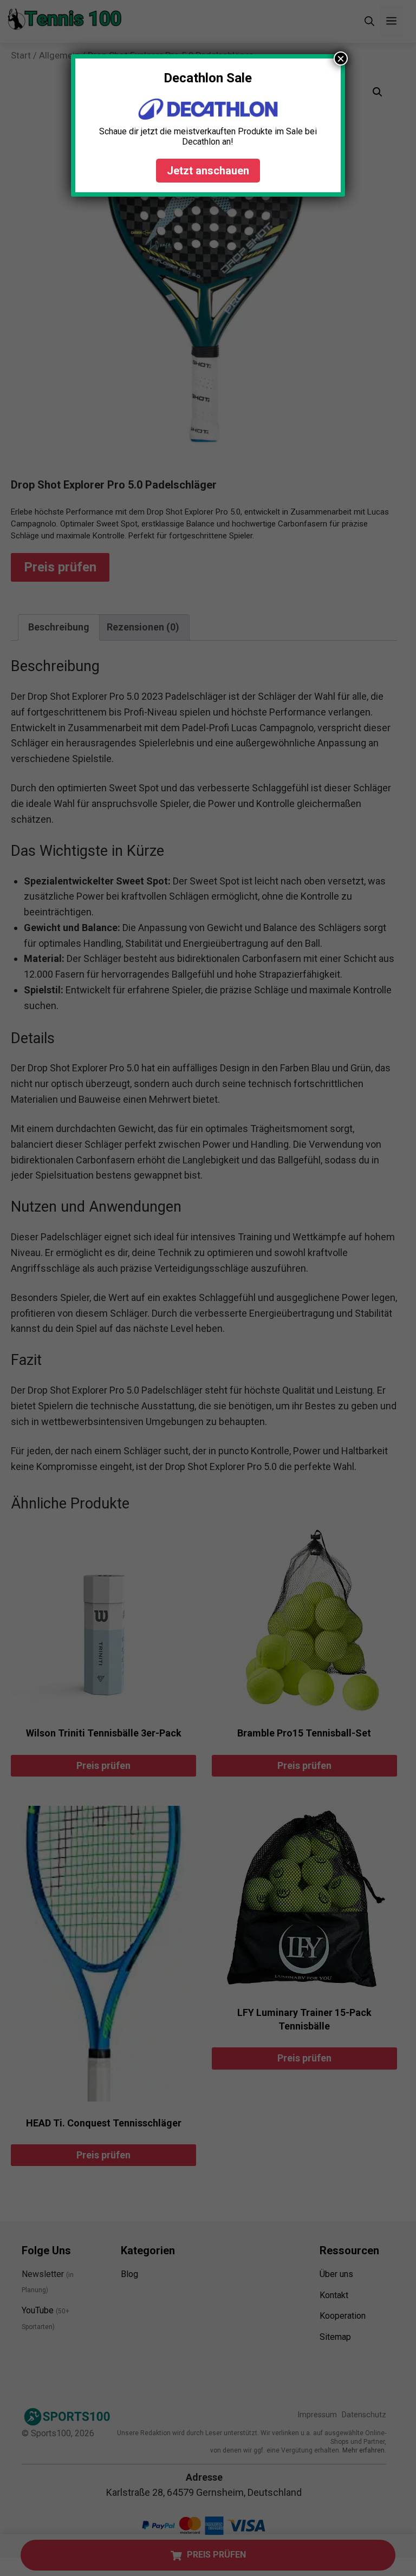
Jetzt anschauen (208, 171)
